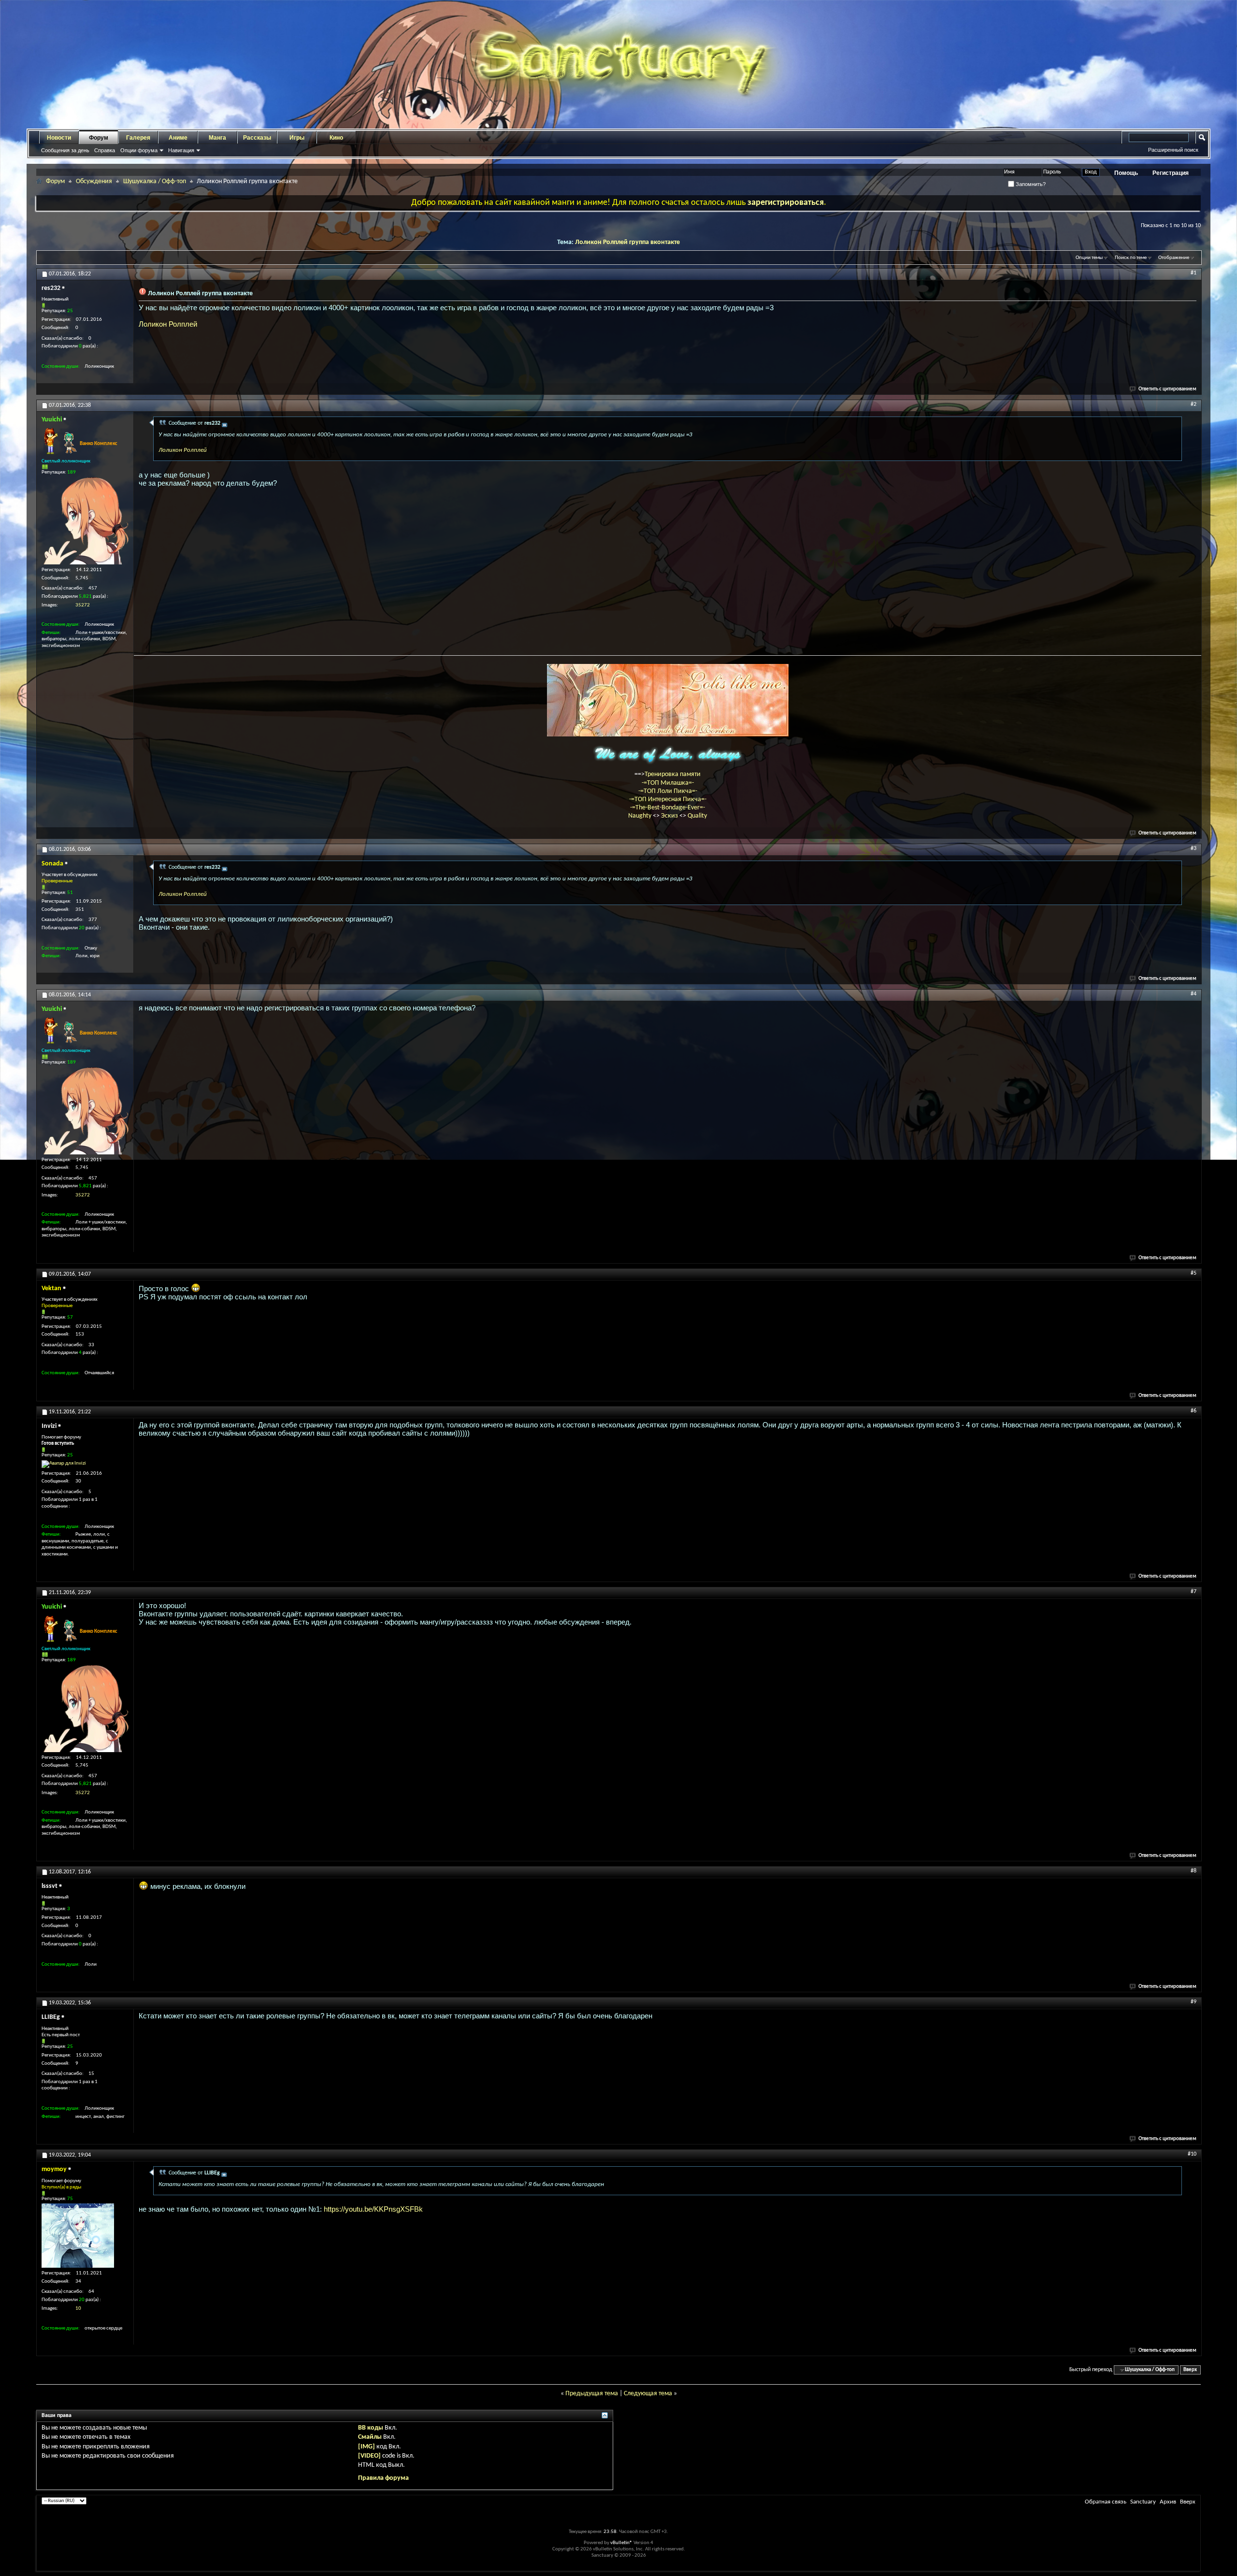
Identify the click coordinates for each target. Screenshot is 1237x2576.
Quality (697, 816)
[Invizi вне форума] (64, 1464)
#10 (1192, 2154)
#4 (1194, 994)
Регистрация (1171, 173)
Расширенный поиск (1173, 150)
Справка (105, 150)
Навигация (181, 150)
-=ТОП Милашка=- (668, 783)
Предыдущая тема (592, 2394)
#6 (1194, 1411)
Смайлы (370, 2437)
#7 (1194, 1592)
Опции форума (139, 150)
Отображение (1174, 258)
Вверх (1190, 2370)
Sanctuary (1143, 2502)
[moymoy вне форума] (78, 2236)
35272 (83, 605)
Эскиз (670, 816)
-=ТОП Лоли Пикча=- (668, 791)
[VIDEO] (369, 2456)
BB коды (371, 2428)
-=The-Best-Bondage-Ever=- (668, 808)
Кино (336, 138)
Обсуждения (94, 181)
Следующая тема (648, 2394)
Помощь (1126, 173)
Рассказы (257, 138)
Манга (217, 138)
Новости (59, 138)
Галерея (138, 138)
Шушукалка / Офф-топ (155, 181)
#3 (1194, 849)
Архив (1168, 2502)
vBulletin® (621, 2543)
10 (78, 2309)
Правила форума (383, 2478)
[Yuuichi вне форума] (85, 521)
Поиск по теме (1131, 258)
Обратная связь (1106, 2502)
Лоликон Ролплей (168, 324)
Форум (99, 138)
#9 (1194, 2002)
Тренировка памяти (673, 774)
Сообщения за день (65, 150)
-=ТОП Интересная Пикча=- (668, 799)
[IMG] (367, 2447)
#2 (1194, 404)
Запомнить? (1030, 184)
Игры (297, 138)
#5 (1194, 1273)
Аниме (178, 138)
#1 (1194, 273)
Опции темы (1089, 258)
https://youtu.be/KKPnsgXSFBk (373, 2209)
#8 (1194, 1871)
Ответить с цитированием (1167, 389)
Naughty (640, 816)
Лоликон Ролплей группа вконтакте (627, 242)
